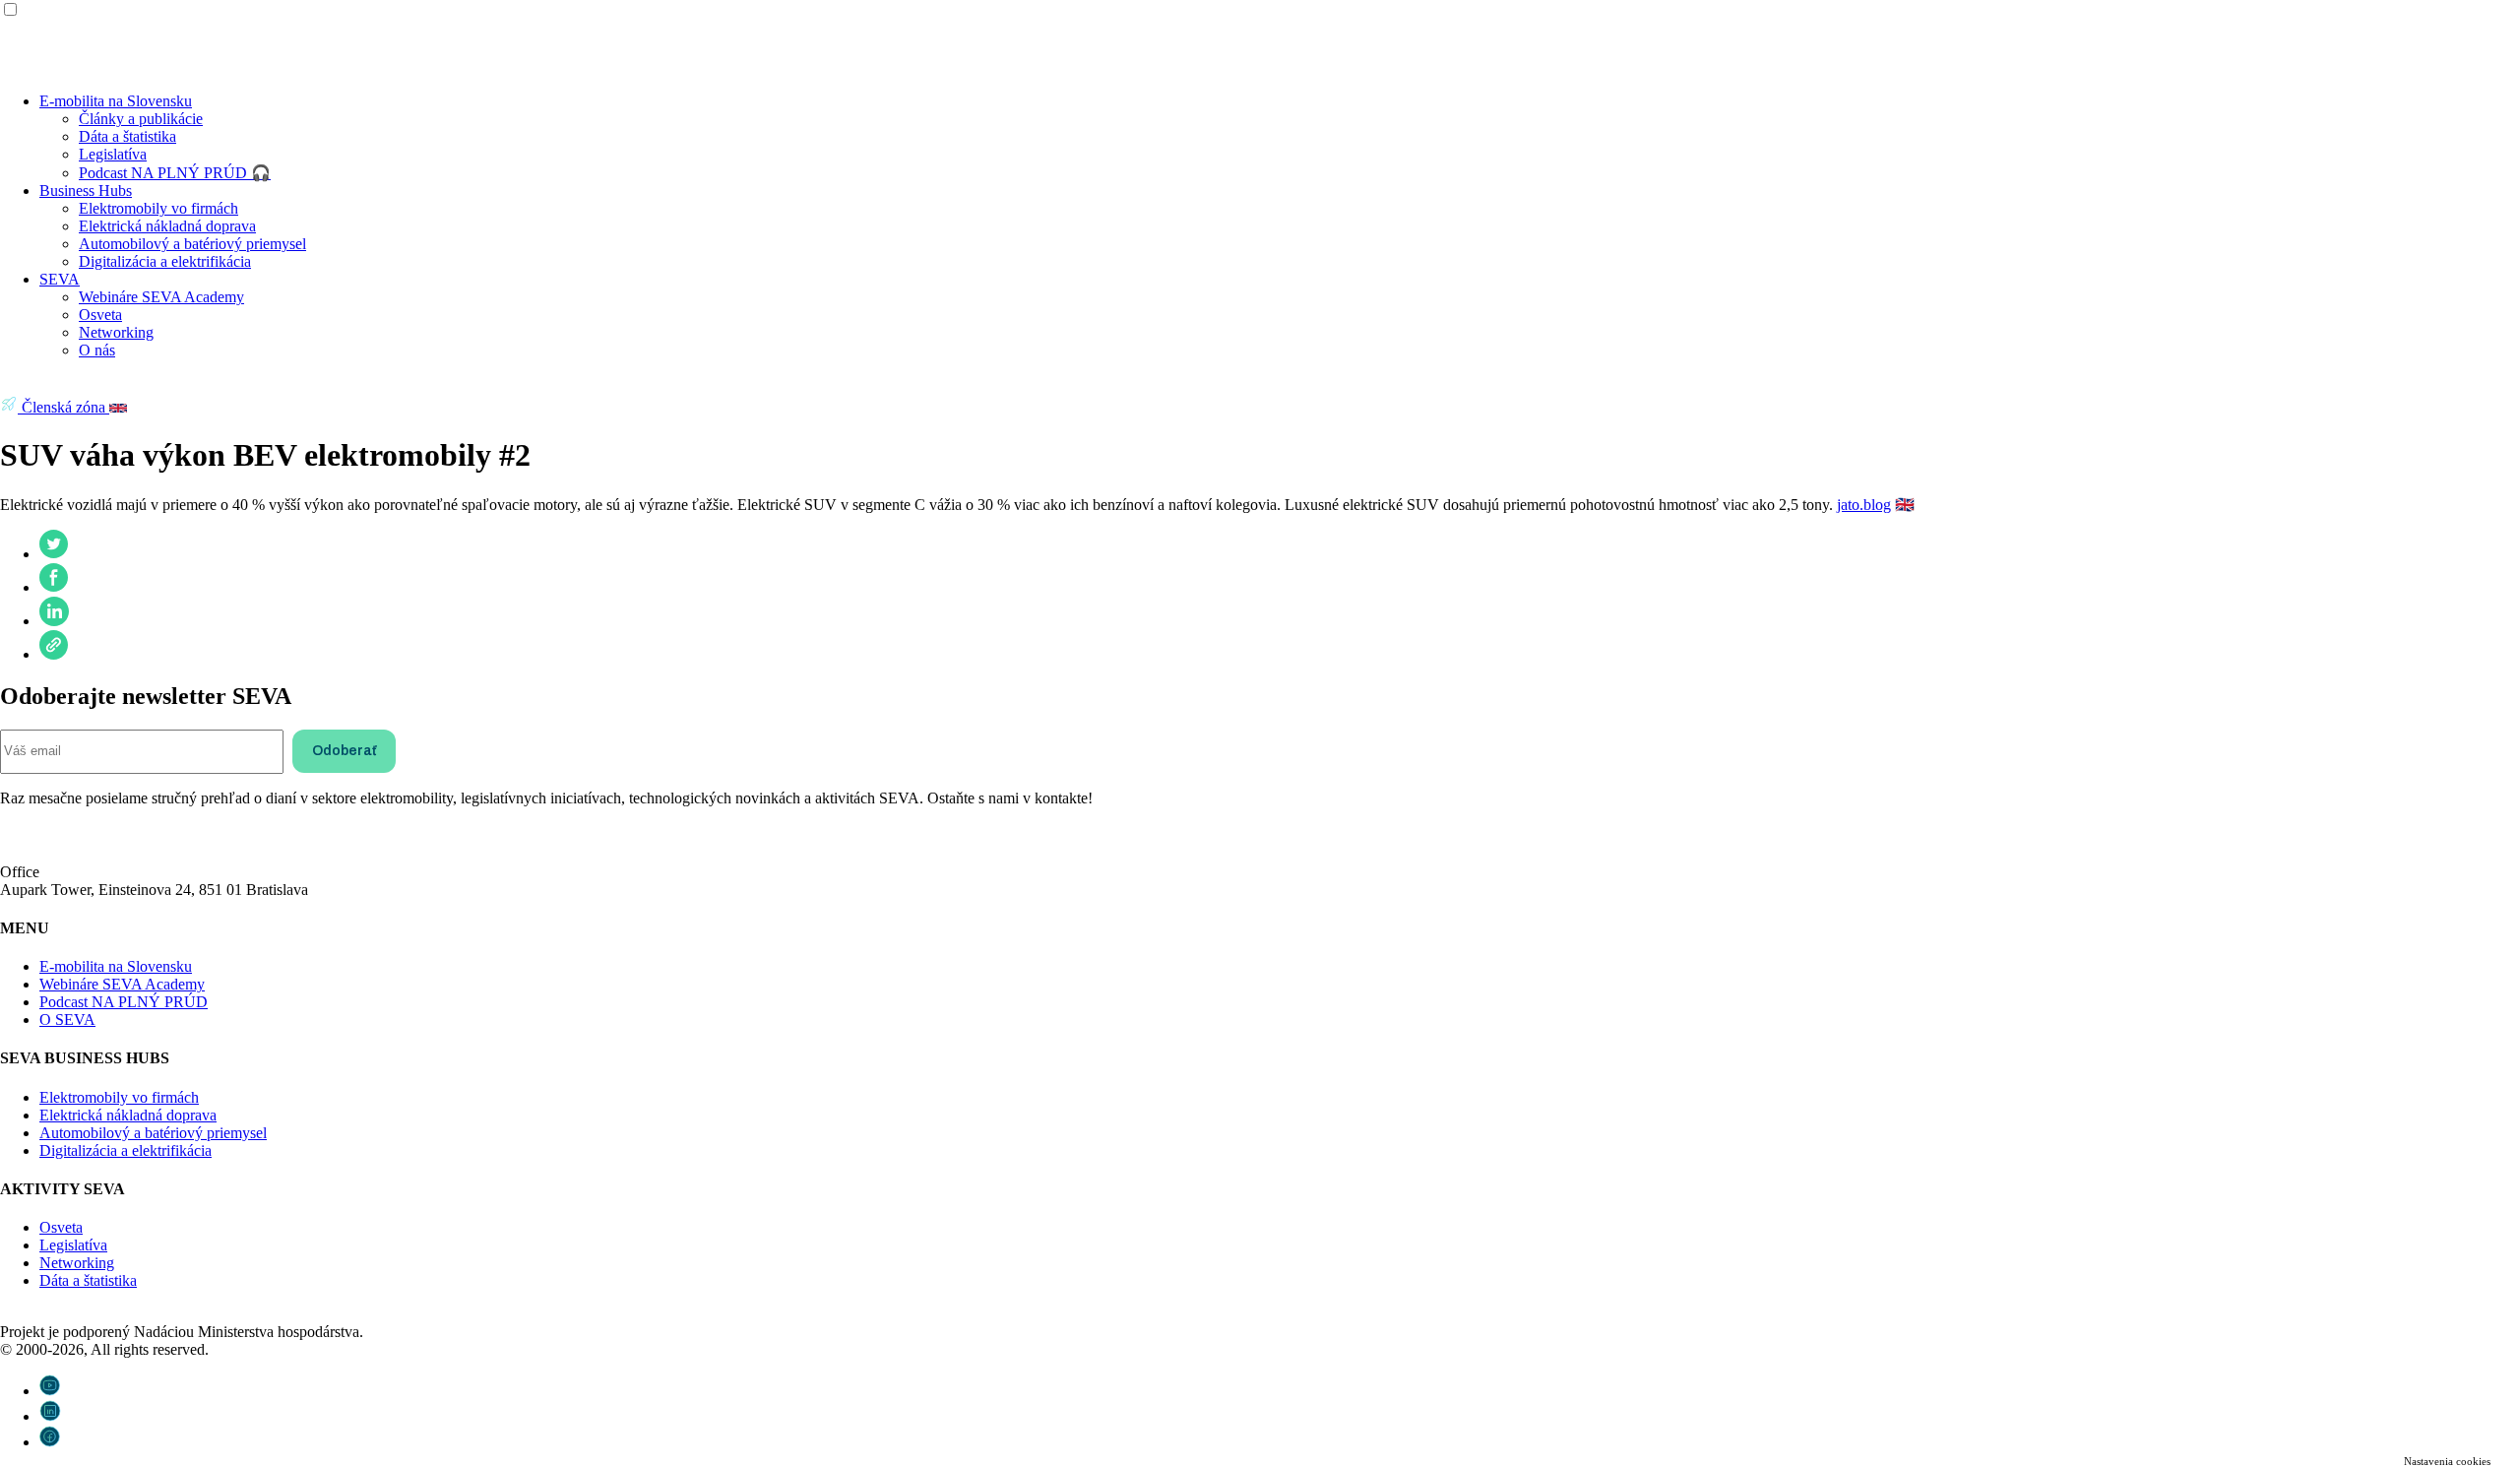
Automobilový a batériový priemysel (192, 244)
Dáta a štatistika (127, 136)
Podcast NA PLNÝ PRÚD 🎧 (175, 173)
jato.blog (1864, 505)
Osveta (100, 315)
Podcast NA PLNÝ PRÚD (124, 1002)
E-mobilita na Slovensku (116, 101)
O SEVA (67, 1020)
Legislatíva (113, 154)
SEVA (60, 279)
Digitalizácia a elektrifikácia (165, 261)
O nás (97, 350)
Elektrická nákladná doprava (167, 226)
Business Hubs (86, 191)
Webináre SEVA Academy (161, 297)
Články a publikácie (141, 119)
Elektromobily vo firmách (158, 208)
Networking (116, 332)
